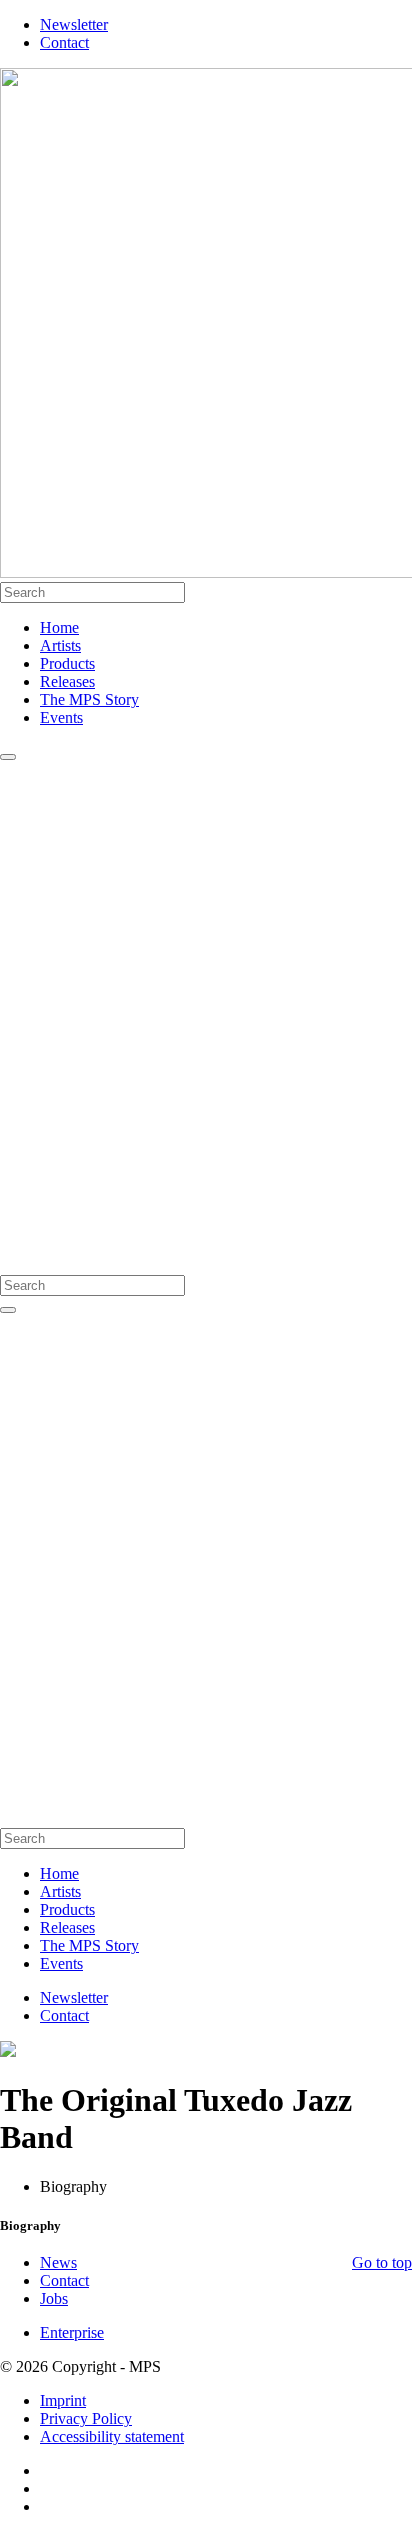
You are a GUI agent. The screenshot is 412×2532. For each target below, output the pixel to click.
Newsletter (74, 24)
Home (59, 627)
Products (67, 663)
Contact (64, 42)
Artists (60, 645)
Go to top (382, 2262)
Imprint (63, 2400)
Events (61, 717)
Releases (67, 681)
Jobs (54, 2298)
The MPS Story (89, 699)
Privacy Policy (86, 2418)
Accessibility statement (112, 2436)
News (58, 2262)
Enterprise (72, 2332)
